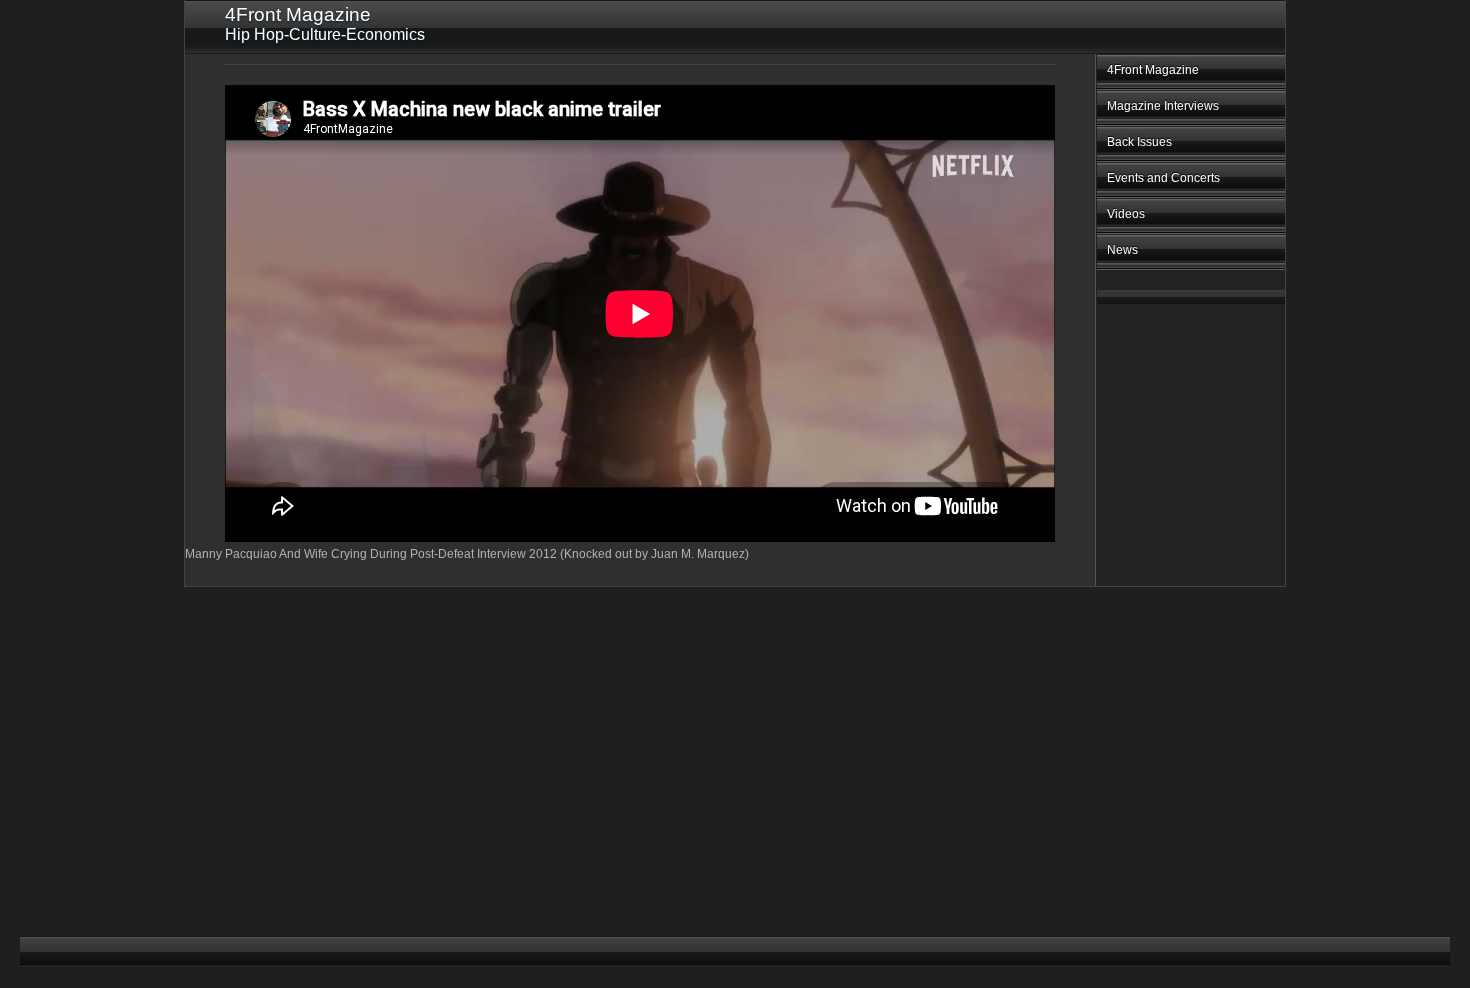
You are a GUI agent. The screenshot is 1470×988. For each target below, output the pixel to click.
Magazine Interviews (1163, 106)
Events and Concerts (1163, 178)
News (1122, 250)
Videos (1126, 214)
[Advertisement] (1167, 626)
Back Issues (1139, 142)
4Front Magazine (1153, 70)
